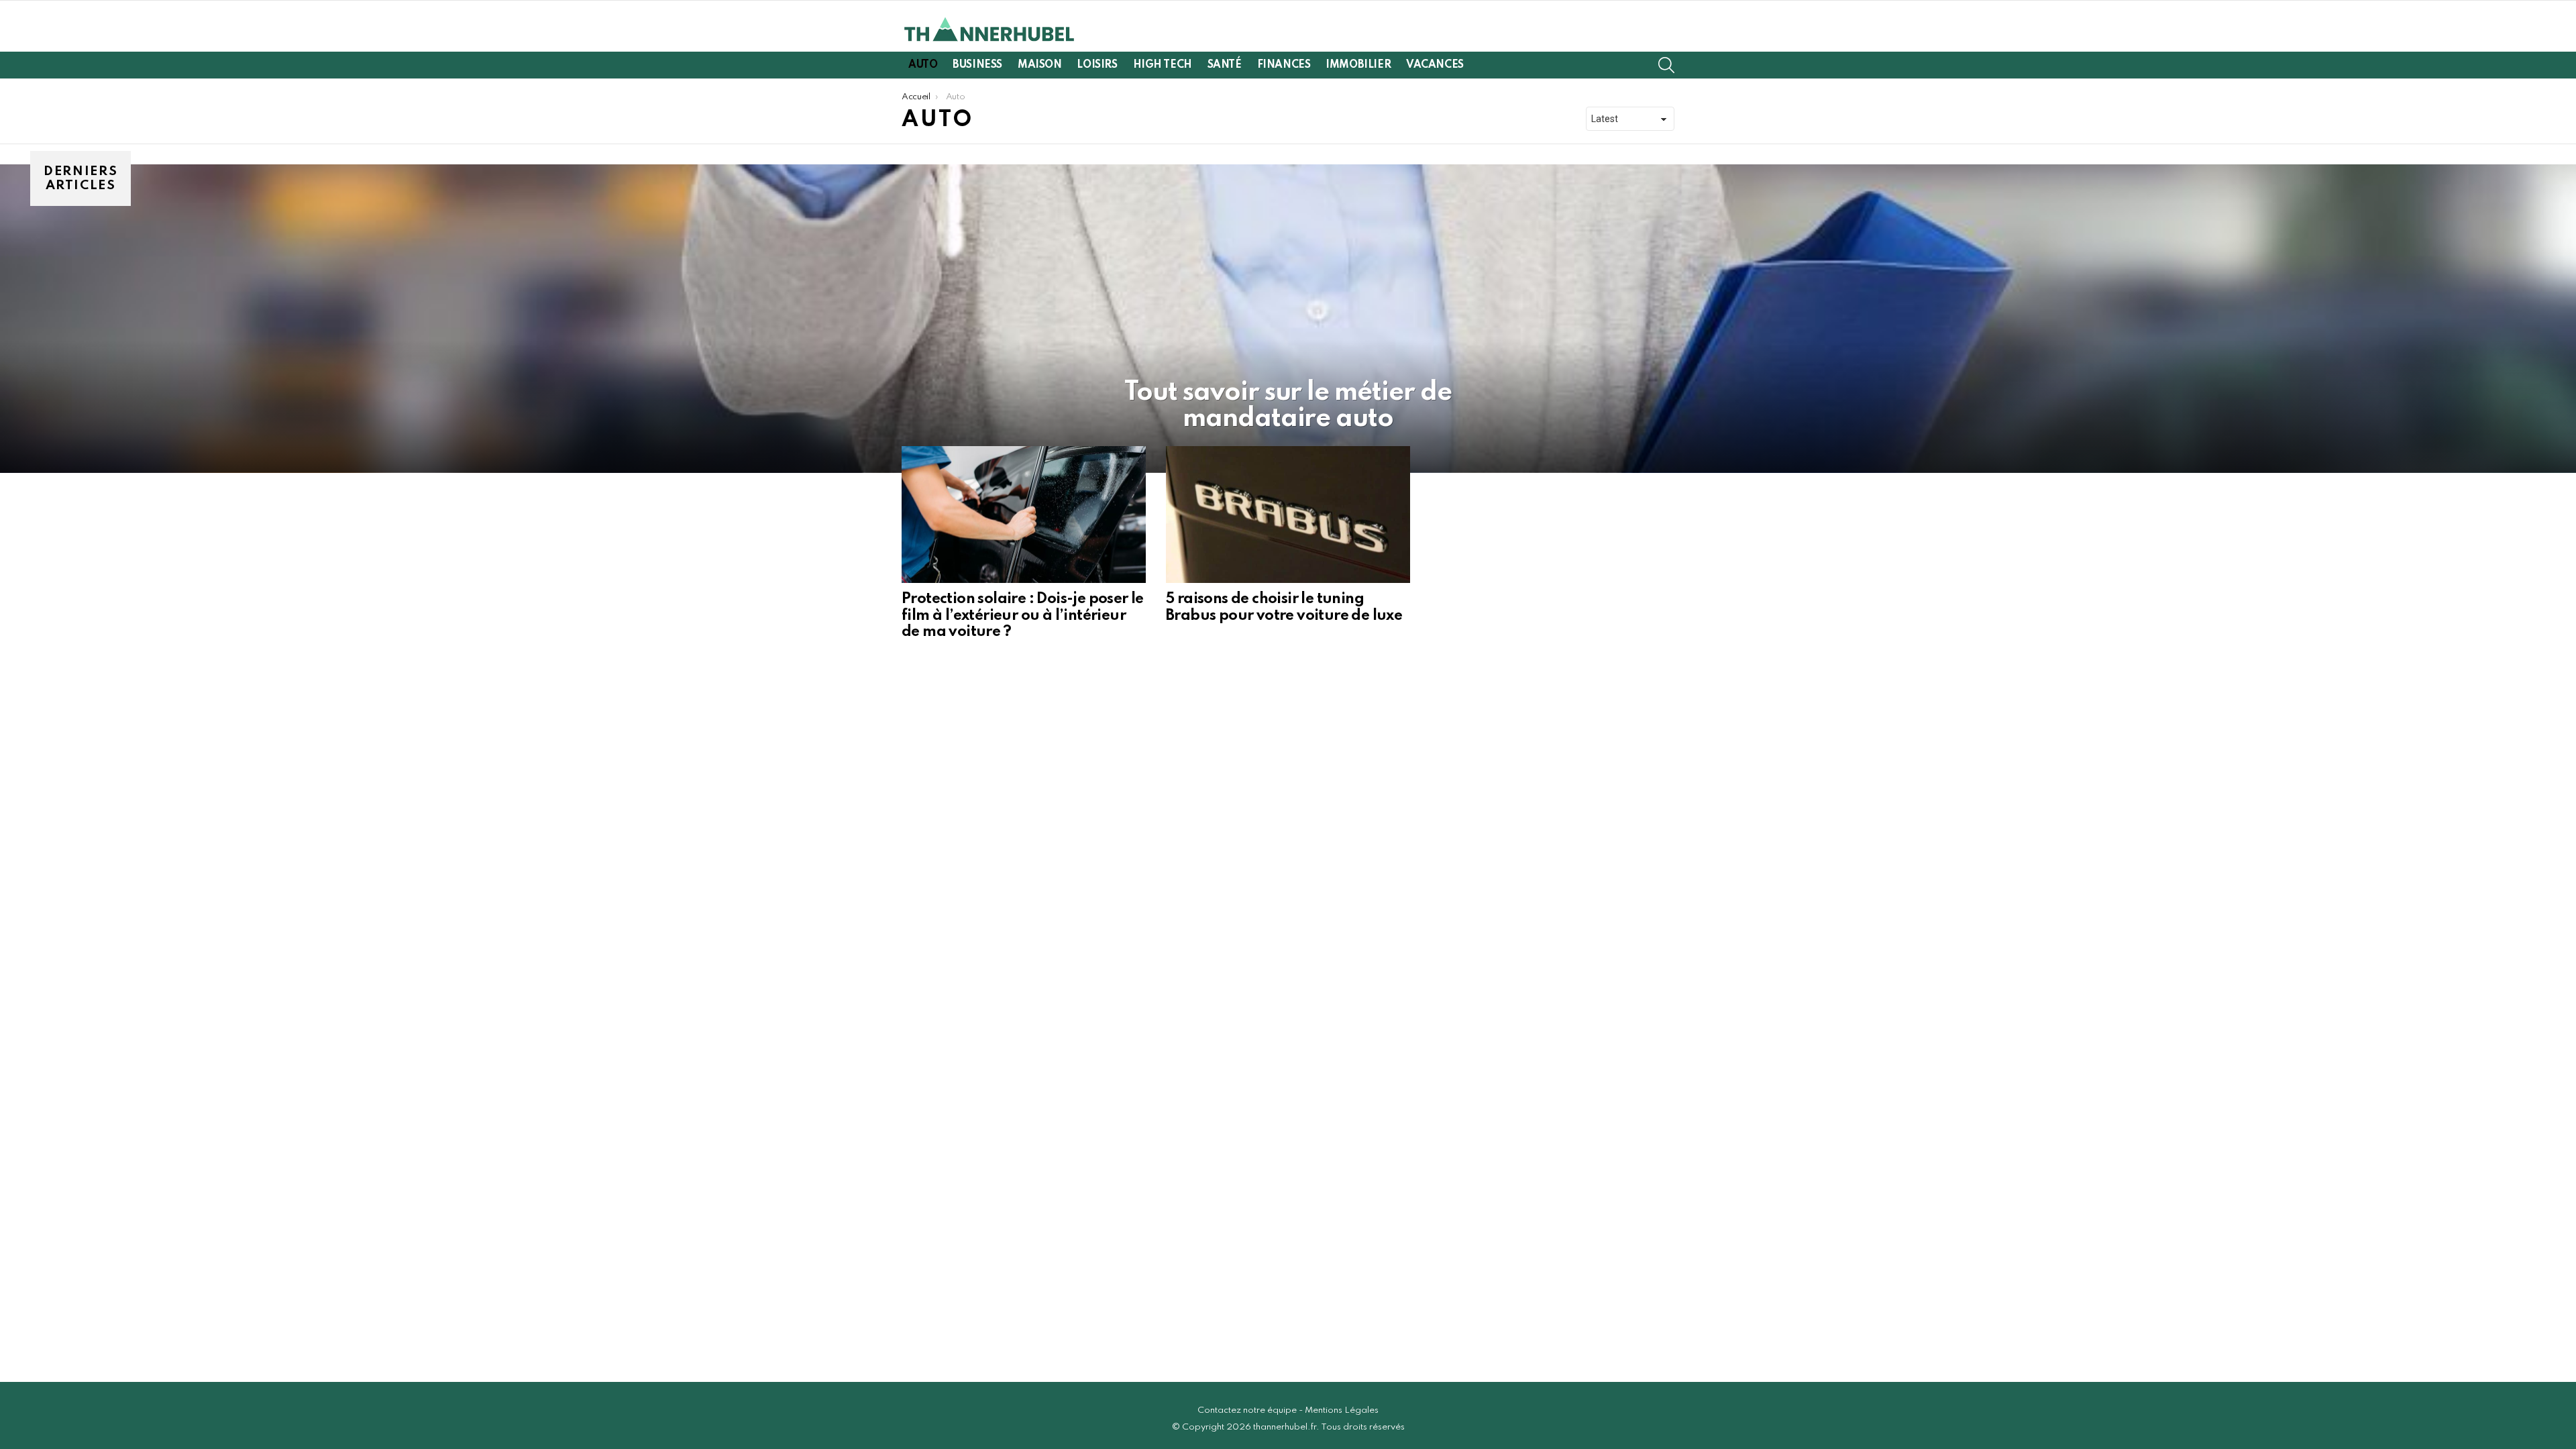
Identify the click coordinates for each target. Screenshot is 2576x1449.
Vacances (1435, 65)
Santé (1225, 65)
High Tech (1163, 65)
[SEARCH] (1666, 65)
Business (977, 65)
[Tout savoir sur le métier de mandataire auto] (1288, 319)
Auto (923, 65)
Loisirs (1097, 65)
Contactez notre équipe (1247, 1410)
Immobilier (1358, 65)
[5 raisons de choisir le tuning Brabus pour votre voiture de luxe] (1288, 515)
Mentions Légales (1342, 1410)
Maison (1039, 65)
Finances (1284, 65)
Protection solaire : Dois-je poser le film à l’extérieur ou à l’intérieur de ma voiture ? (1023, 615)
